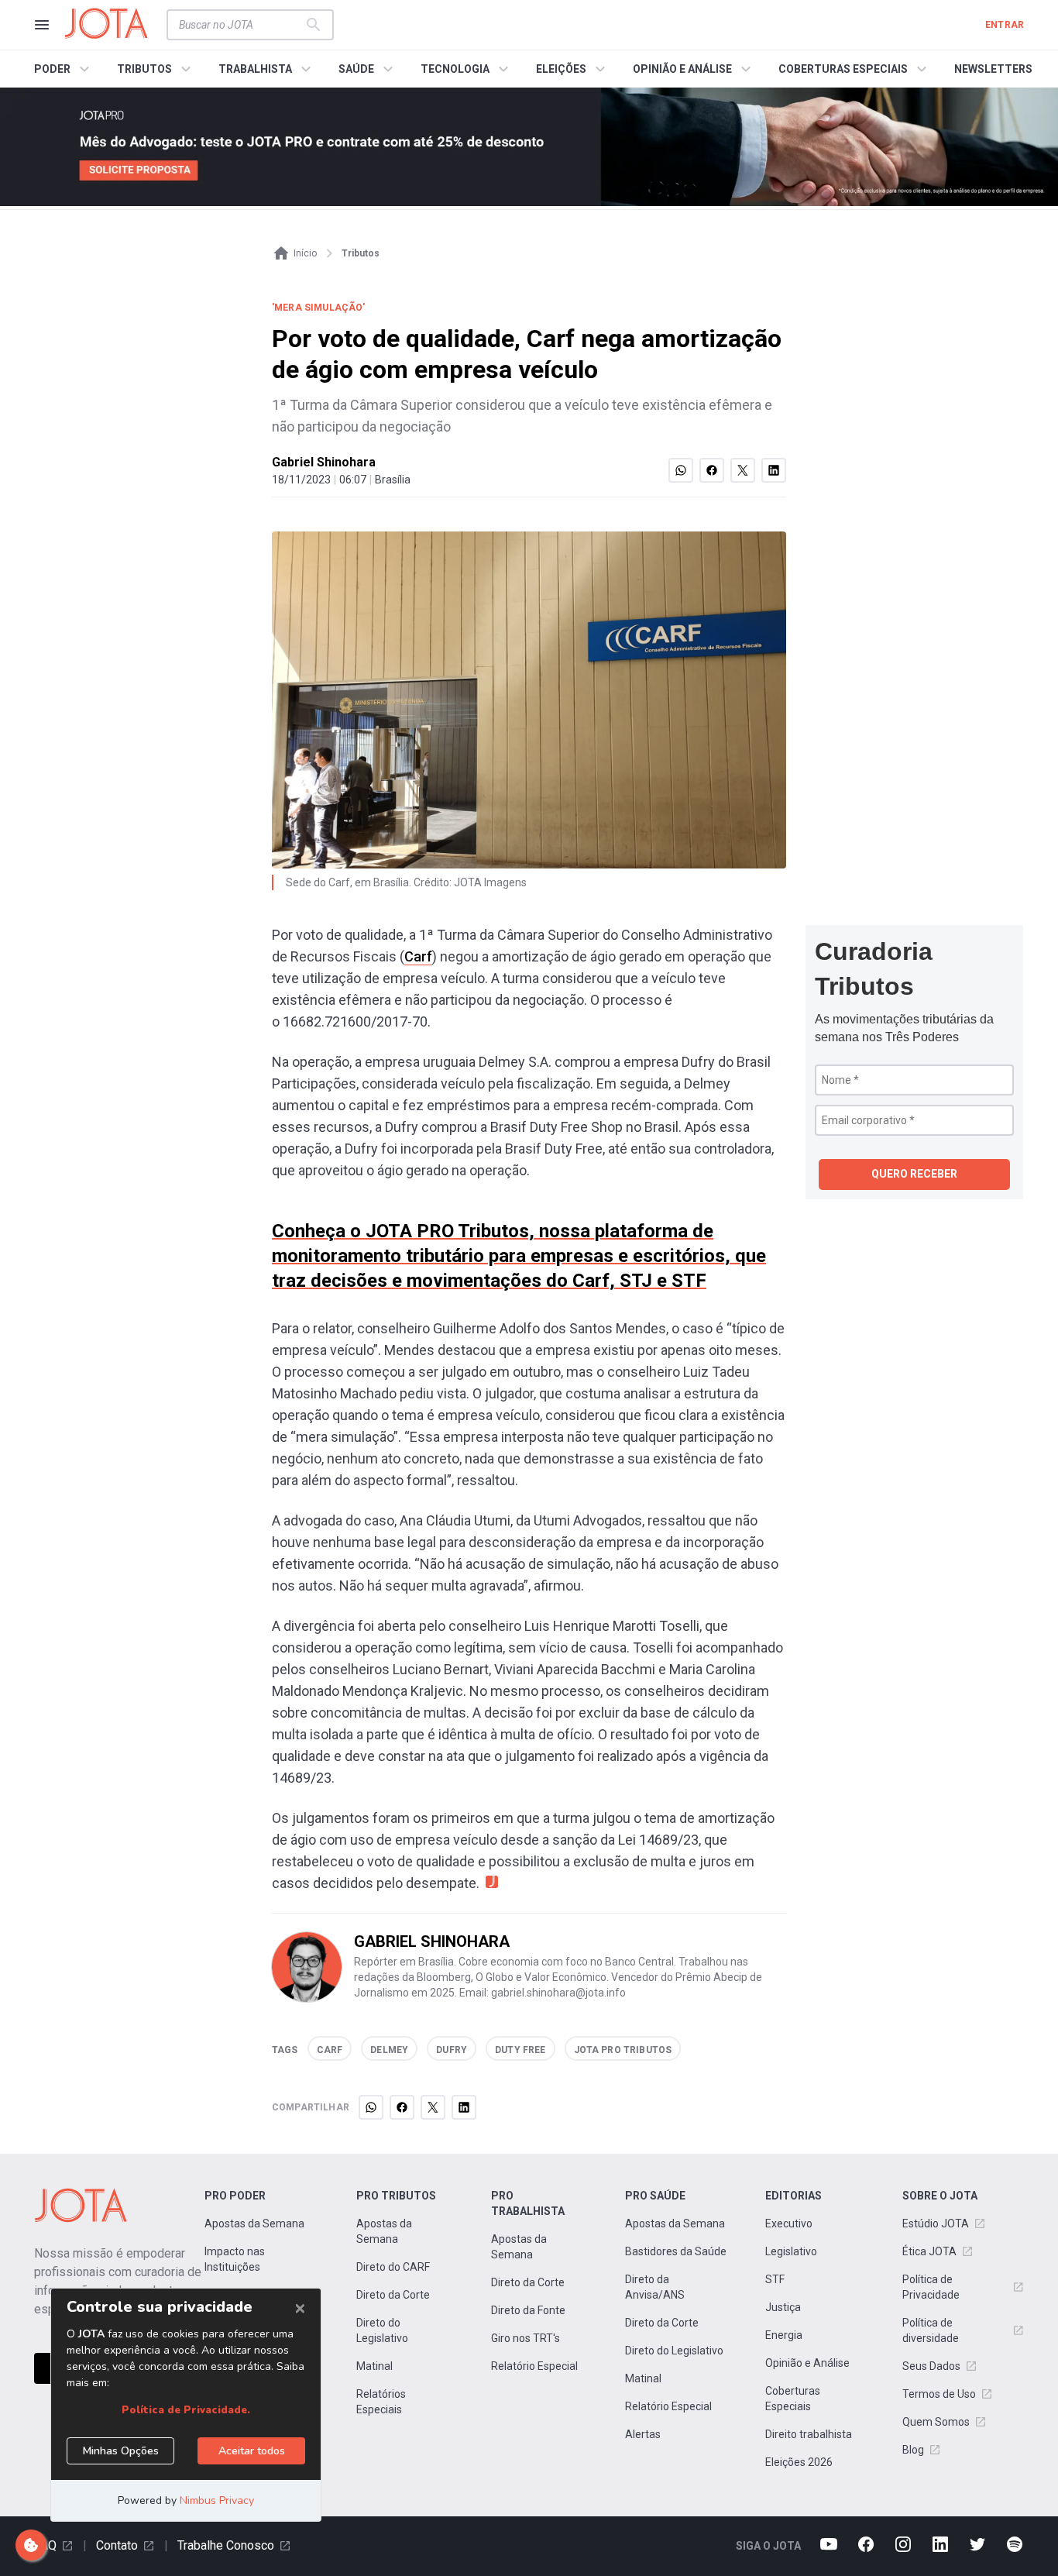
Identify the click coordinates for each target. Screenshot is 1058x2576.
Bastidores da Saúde (676, 2251)
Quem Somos (936, 2422)
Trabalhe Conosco (226, 2545)
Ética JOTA (929, 2251)
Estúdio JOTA (936, 2223)
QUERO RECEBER (914, 1174)
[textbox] (241, 25)
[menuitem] (64, 69)
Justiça (783, 2307)
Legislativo (791, 2251)
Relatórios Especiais (381, 2402)
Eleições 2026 (799, 2462)
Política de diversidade (931, 2330)
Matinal (374, 2366)
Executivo (789, 2223)
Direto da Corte (393, 2295)
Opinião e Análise (807, 2363)
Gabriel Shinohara (324, 462)
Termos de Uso (939, 2394)
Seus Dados (931, 2366)
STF (775, 2279)
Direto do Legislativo (382, 2330)
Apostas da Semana (254, 2223)
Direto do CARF (393, 2267)
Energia (784, 2335)
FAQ (45, 2545)
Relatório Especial (534, 2366)
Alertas (643, 2434)
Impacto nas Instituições (235, 2259)
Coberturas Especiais (793, 2399)
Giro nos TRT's (526, 2338)
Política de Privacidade (931, 2287)
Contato (117, 2545)
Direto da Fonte (528, 2310)
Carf (418, 956)
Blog (913, 2450)
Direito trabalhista (809, 2434)
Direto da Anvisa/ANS (655, 2287)
